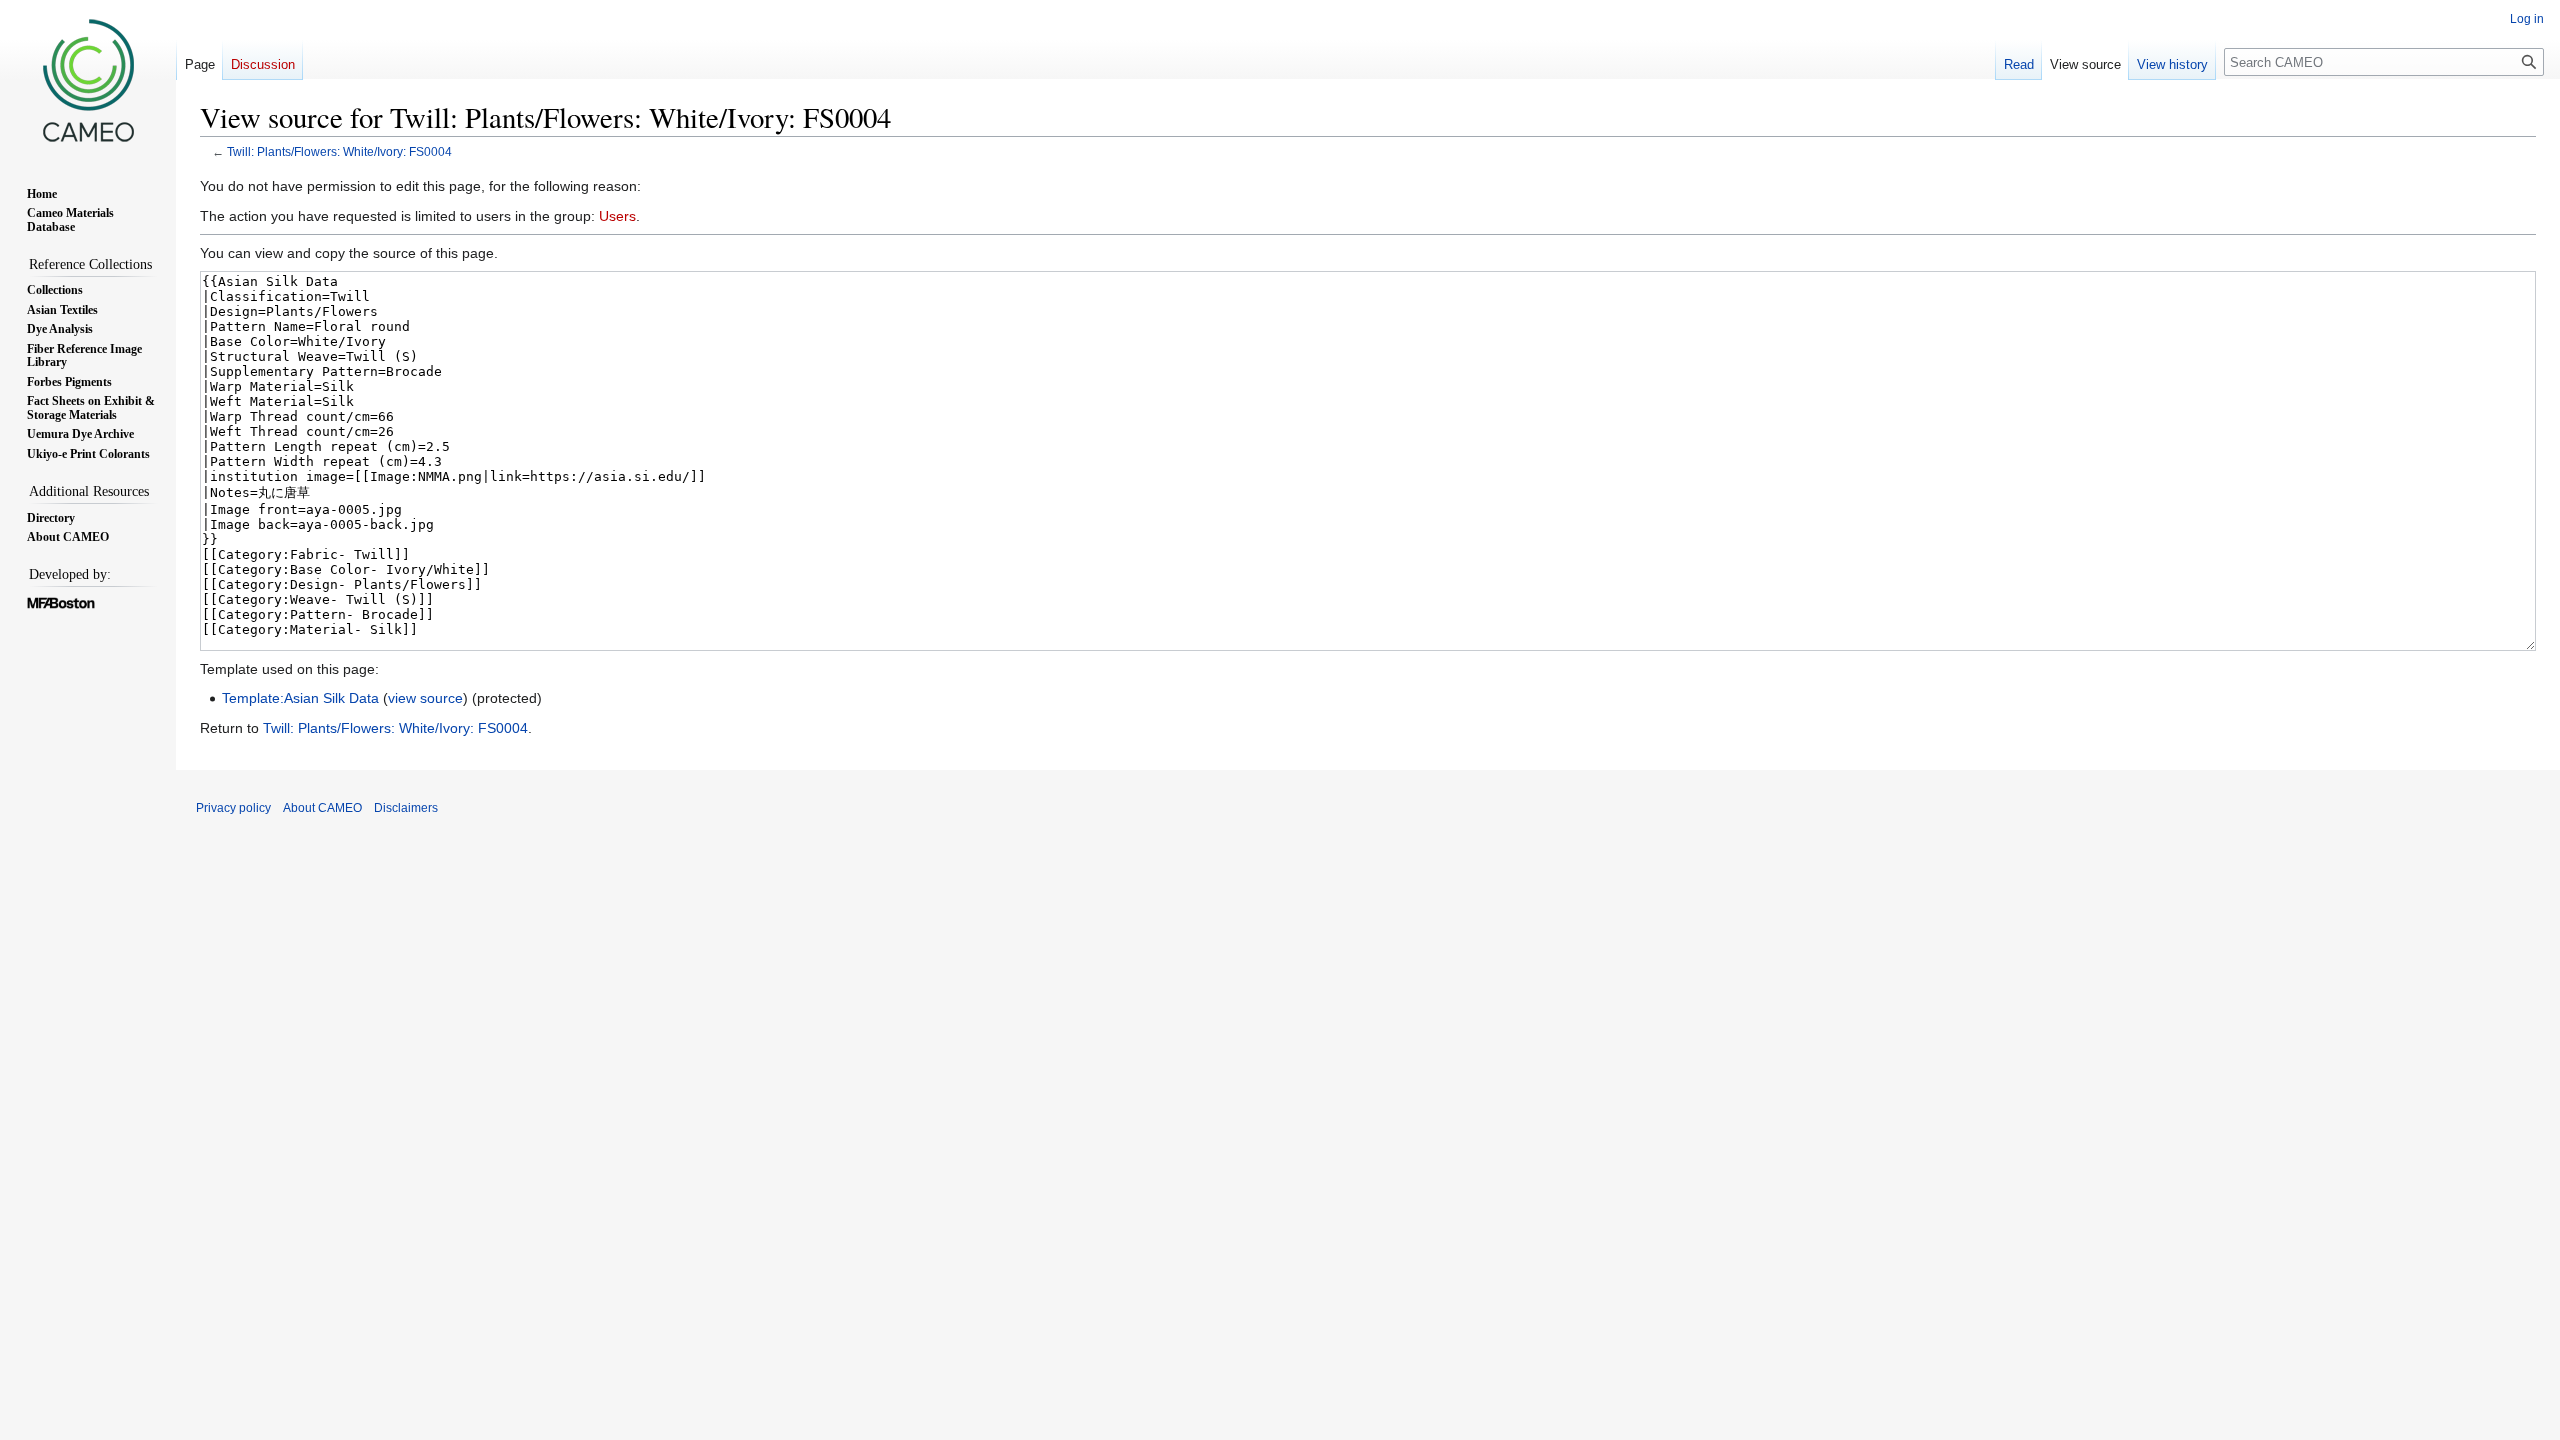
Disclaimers (406, 808)
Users (617, 216)
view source (425, 698)
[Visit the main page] (88, 80)
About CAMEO (322, 808)
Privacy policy (233, 808)
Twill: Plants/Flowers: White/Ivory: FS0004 (339, 151)
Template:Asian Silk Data (300, 698)
